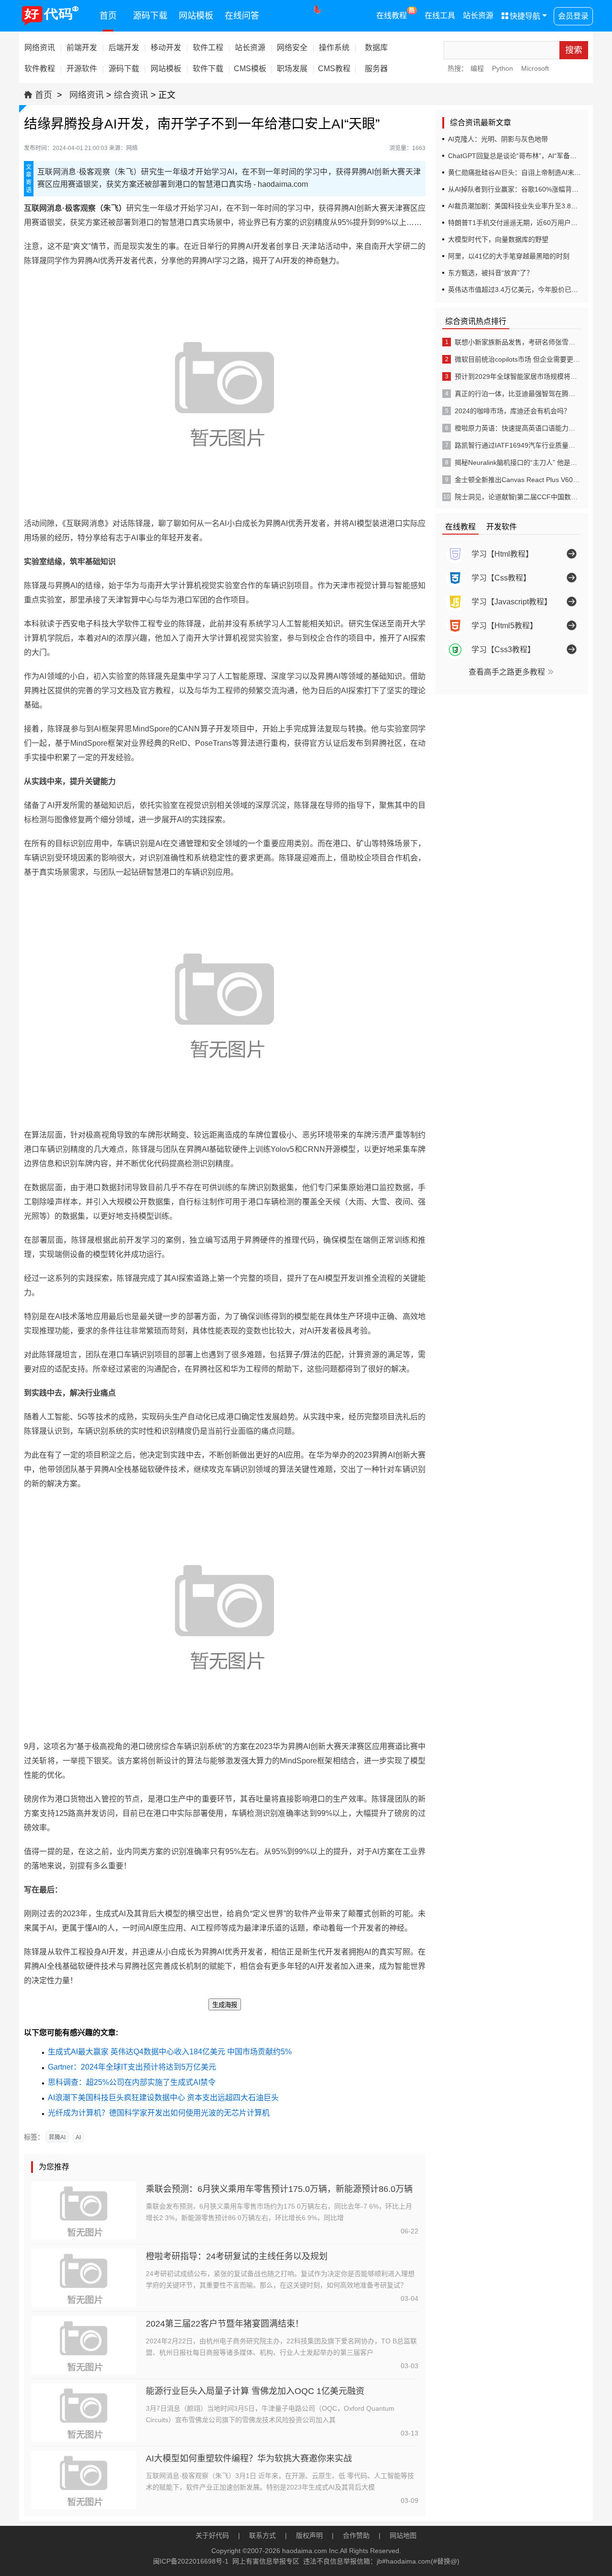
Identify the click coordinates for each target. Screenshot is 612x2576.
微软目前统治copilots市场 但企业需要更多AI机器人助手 (517, 359)
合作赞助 (356, 2535)
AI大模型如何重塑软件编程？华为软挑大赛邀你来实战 (249, 2458)
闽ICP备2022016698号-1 (191, 2561)
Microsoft (535, 68)
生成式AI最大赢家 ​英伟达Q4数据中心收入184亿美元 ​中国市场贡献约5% (170, 2052)
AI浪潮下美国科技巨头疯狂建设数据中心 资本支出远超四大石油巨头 (163, 2098)
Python (503, 68)
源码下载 (150, 16)
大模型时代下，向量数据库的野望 (498, 239)
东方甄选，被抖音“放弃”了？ (491, 273)
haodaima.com (305, 2551)
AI (78, 2137)
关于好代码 (212, 2535)
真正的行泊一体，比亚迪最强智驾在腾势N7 (517, 394)
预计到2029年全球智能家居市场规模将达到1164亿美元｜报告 (517, 376)
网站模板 (196, 16)
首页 (108, 16)
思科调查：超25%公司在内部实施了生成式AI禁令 (132, 2082)
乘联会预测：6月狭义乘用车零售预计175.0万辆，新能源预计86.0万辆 (279, 2189)
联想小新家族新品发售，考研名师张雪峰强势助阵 (517, 342)
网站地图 (403, 2535)
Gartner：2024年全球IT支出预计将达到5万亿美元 (132, 2067)
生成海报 (225, 2005)
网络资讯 (87, 95)
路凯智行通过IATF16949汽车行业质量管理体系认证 (517, 445)
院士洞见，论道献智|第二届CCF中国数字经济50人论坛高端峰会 (517, 497)
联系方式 (262, 2535)
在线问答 (242, 16)
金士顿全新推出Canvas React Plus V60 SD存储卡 (517, 480)
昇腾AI (57, 2137)
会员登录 (573, 16)
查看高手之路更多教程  (512, 672)
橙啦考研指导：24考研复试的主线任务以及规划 (237, 2256)
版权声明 (309, 2535)
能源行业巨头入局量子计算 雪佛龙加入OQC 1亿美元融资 (255, 2391)
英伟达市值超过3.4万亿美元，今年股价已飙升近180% (528, 290)
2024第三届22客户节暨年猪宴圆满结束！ (225, 2324)
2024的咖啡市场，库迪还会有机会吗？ (513, 411)
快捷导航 (521, 16)
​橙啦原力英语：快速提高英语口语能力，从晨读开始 (517, 428)
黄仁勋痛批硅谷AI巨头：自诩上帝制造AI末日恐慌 (521, 172)
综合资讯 (131, 95)
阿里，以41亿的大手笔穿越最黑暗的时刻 (509, 256)
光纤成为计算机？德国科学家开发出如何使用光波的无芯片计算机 (159, 2113)
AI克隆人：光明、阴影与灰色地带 (498, 139)
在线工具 (440, 16)
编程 (477, 68)
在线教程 (396, 13)
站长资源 (478, 16)
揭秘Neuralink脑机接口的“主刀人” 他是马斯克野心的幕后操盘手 (517, 462)
